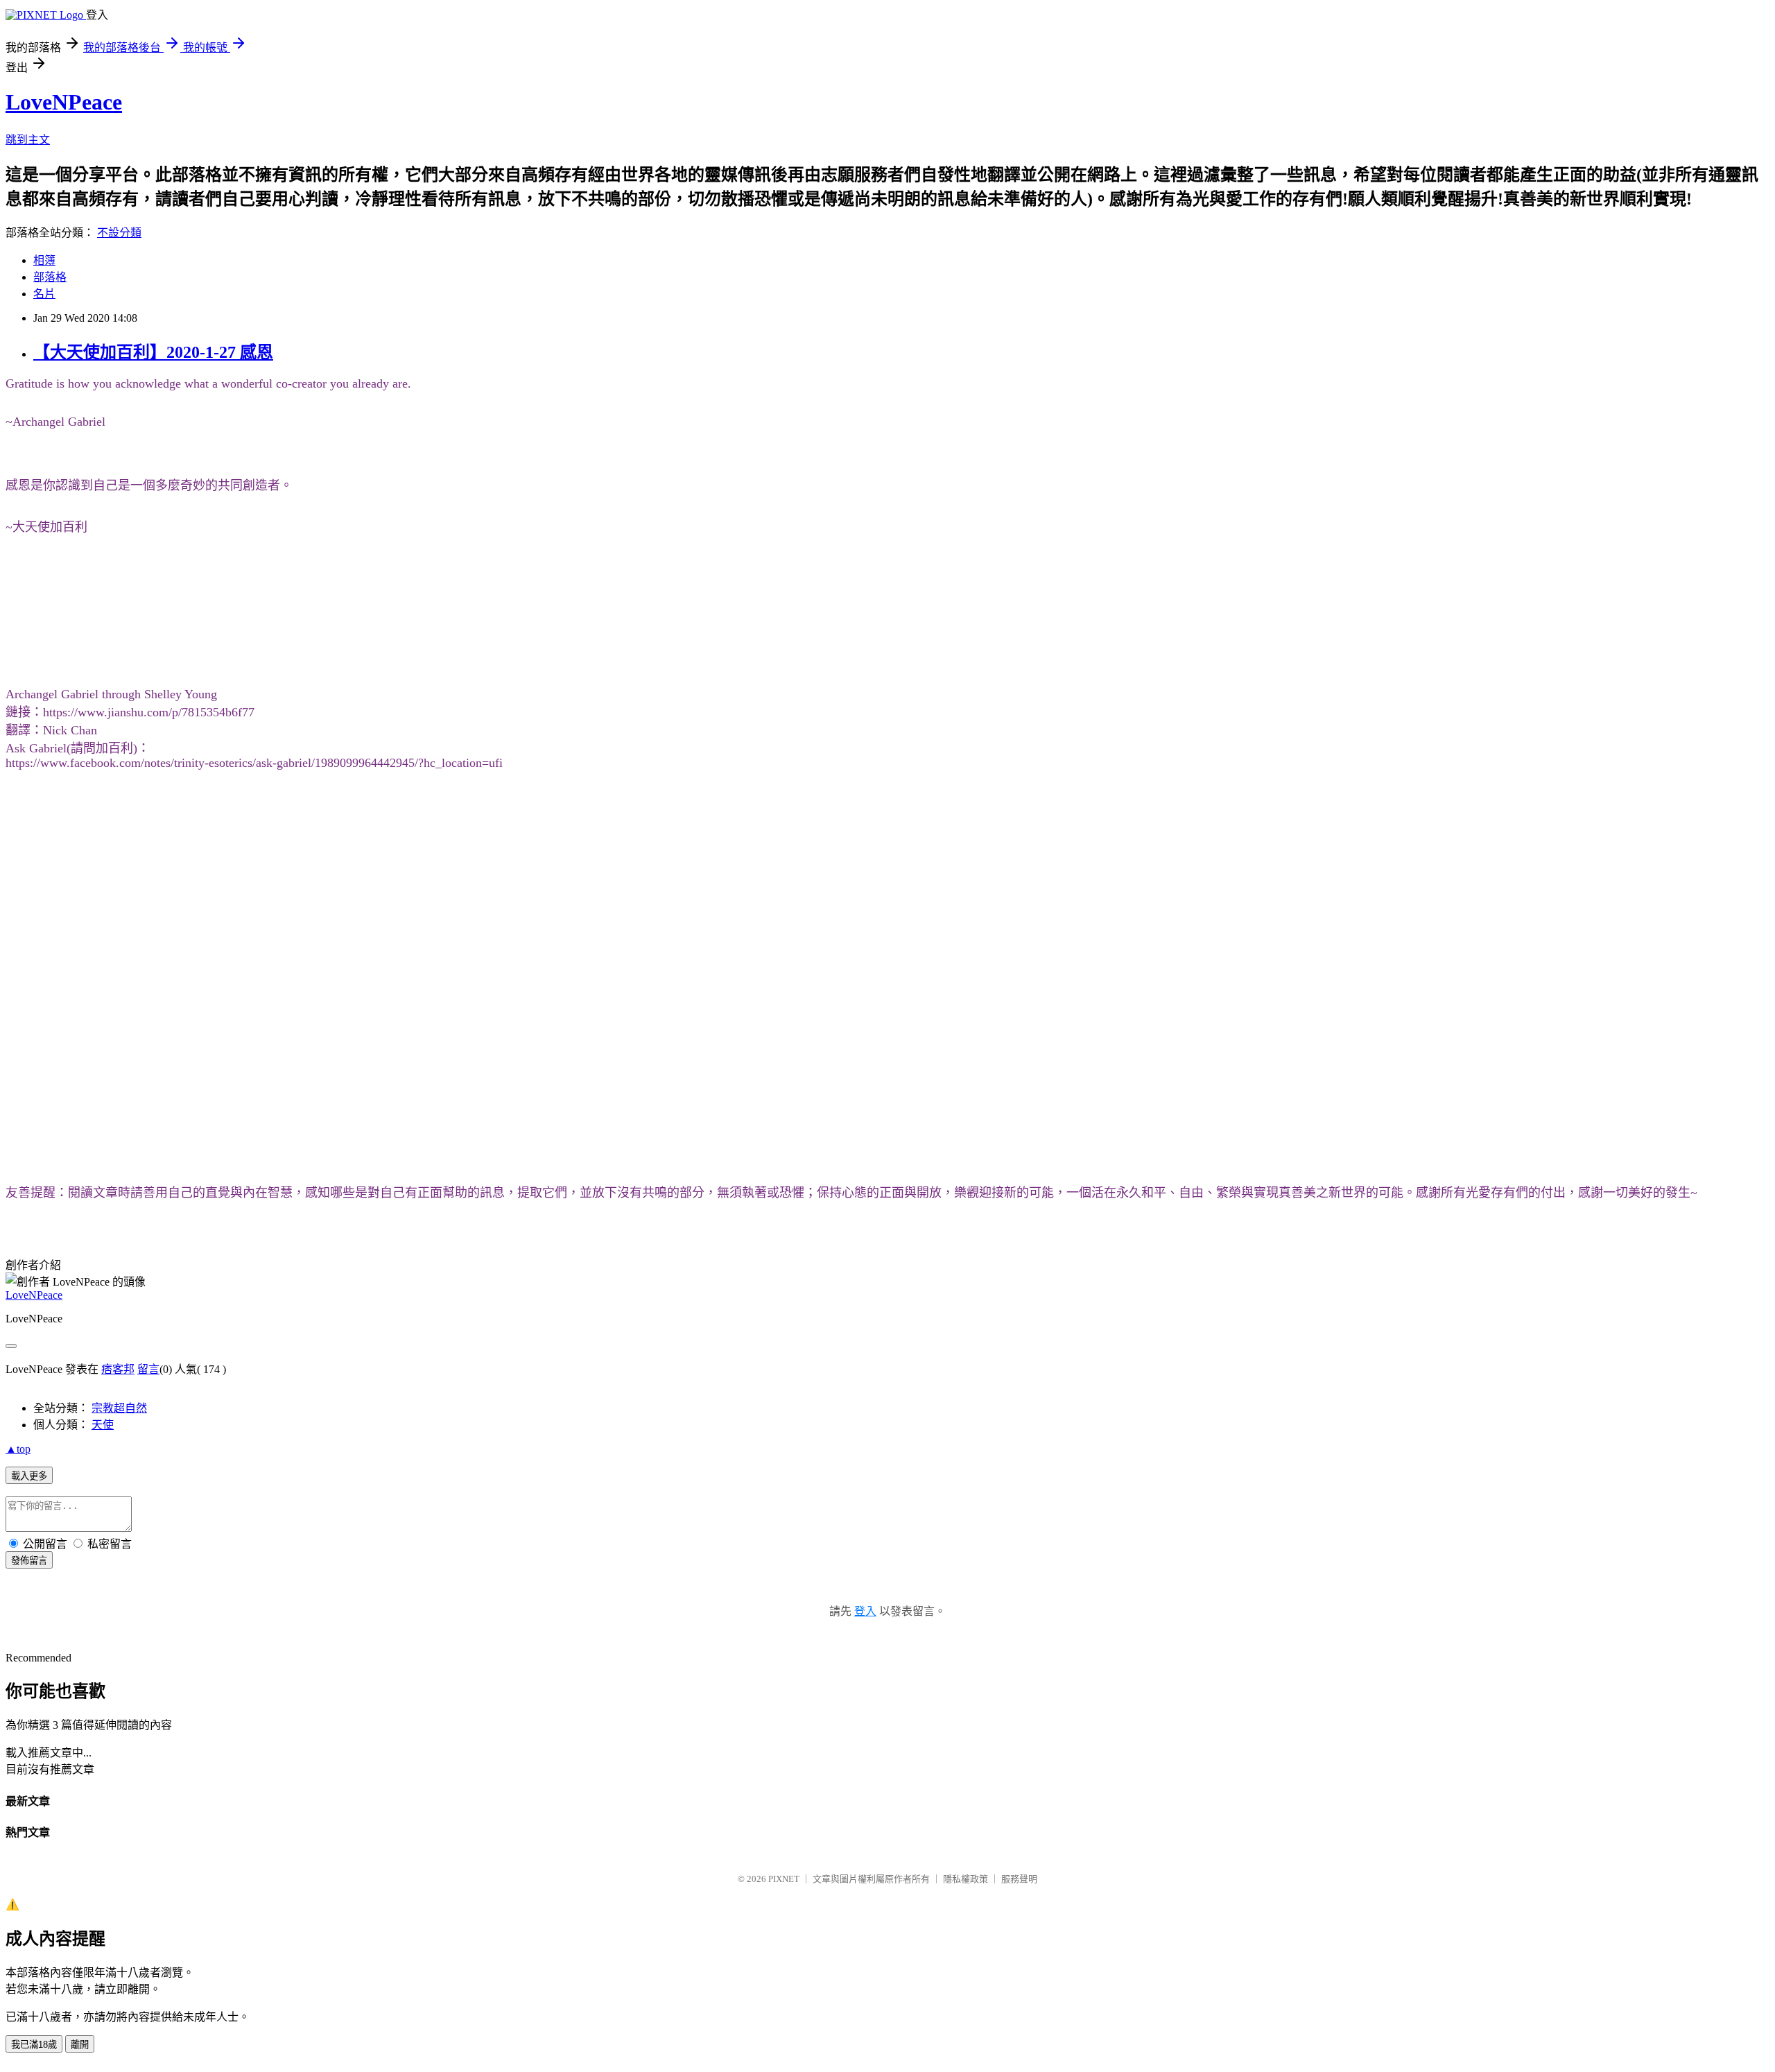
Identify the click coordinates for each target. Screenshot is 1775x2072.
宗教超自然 (119, 1408)
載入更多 (29, 1476)
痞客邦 (118, 1369)
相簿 (44, 260)
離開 (80, 2045)
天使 (103, 1425)
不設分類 (119, 233)
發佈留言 (29, 1561)
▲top (18, 1449)
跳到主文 (28, 140)
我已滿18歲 (34, 2045)
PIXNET (784, 1879)
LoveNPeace (64, 102)
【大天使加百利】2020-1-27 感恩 (153, 352)
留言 (148, 1369)
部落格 (50, 277)
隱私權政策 (966, 1879)
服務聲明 (1019, 1879)
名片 (44, 294)
